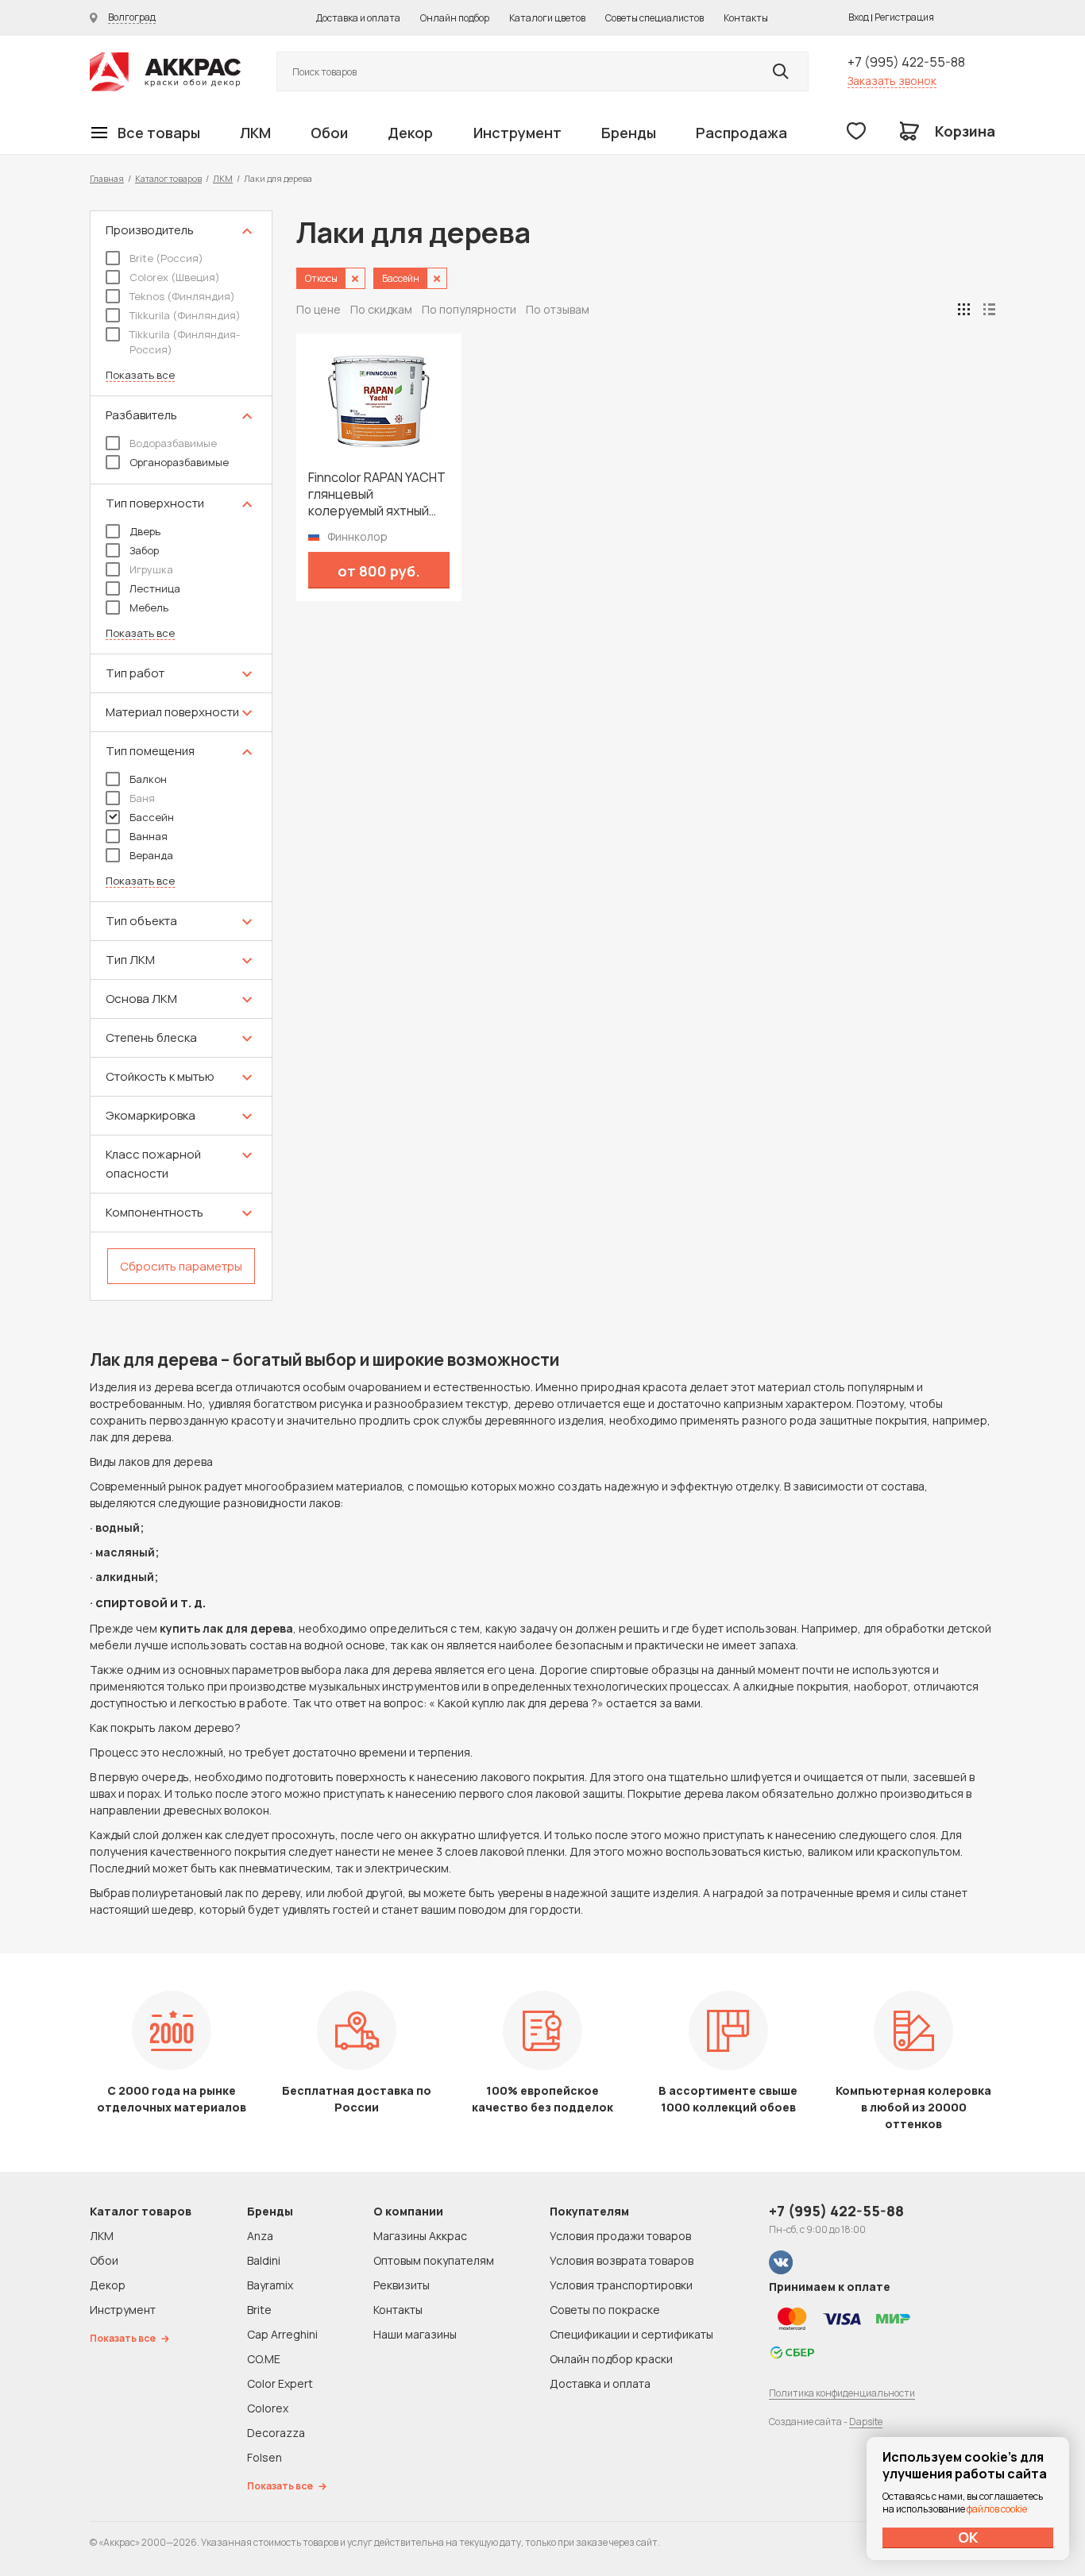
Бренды (629, 133)
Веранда (151, 855)
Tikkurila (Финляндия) (185, 315)
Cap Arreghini (282, 2334)
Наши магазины (415, 2334)
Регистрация (904, 17)
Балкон (148, 779)
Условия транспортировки (621, 2285)
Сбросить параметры (181, 1266)
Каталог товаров (168, 178)
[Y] (781, 71)
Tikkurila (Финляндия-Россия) (185, 342)
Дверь (145, 531)
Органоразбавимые (179, 462)
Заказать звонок (892, 81)
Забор (144, 550)
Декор (410, 133)
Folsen (264, 2457)
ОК (968, 2537)
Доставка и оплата (358, 18)
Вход (859, 17)
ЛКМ (255, 133)
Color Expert (280, 2383)
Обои (329, 133)
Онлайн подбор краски (611, 2359)
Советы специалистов (654, 18)
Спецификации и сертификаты (631, 2334)
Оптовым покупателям (434, 2260)
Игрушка (151, 569)
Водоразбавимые (173, 443)
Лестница (155, 588)
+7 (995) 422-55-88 (906, 62)
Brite (259, 2310)
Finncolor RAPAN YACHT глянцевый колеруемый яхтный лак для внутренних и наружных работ (377, 494)
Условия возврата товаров (622, 2260)
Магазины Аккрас (420, 2236)
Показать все (140, 375)
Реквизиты (402, 2285)
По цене (319, 309)
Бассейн (152, 817)
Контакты (746, 18)
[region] (181, 756)
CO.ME (264, 2359)
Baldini (264, 2260)
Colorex (268, 2408)
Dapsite (866, 2422)
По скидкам (381, 309)
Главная (107, 178)
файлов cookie (997, 2509)
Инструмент (517, 133)
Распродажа (741, 133)
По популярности (469, 309)
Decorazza (276, 2433)
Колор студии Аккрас (165, 72)
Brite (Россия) (166, 258)
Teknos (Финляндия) (182, 296)
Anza (260, 2236)
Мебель (149, 607)
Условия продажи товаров (620, 2236)
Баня (142, 798)
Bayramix (270, 2285)
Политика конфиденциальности (842, 2393)
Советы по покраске (605, 2310)
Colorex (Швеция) (175, 277)
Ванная (149, 836)
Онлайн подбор (455, 18)
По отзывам (558, 309)
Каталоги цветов (547, 18)
